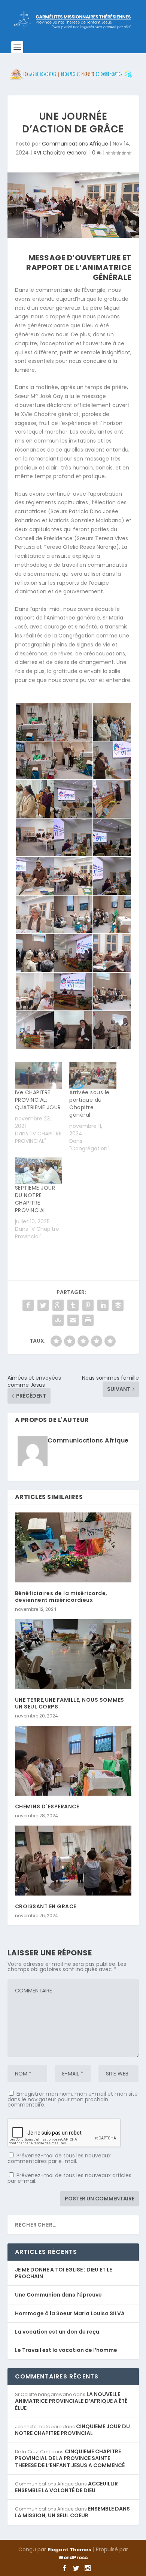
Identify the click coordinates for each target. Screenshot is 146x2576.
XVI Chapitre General (60, 153)
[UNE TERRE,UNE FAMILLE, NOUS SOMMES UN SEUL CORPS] (73, 1654)
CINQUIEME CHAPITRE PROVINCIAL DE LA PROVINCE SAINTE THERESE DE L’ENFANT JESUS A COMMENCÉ (70, 2458)
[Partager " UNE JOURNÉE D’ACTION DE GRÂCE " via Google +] (58, 1305)
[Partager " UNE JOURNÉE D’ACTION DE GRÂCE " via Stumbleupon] (58, 1320)
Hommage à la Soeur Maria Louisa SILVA (70, 2313)
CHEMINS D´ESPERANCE (47, 1806)
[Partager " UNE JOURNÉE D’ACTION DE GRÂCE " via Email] (73, 1320)
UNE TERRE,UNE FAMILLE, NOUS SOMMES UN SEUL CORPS (70, 1703)
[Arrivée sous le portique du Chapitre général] (93, 1075)
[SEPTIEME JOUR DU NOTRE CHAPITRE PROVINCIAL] (39, 1171)
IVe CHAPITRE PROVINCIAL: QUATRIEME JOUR (38, 1100)
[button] (34, 722)
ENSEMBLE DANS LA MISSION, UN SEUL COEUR (72, 2512)
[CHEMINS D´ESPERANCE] (73, 1761)
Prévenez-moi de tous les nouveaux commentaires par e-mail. (59, 2158)
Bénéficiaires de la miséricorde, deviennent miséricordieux (61, 1597)
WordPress (73, 2557)
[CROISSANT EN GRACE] (73, 1861)
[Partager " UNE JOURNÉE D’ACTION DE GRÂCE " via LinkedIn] (103, 1305)
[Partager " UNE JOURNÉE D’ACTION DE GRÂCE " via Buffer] (118, 1305)
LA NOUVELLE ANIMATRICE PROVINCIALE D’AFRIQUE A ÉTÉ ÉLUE (71, 2401)
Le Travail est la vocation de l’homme (66, 2350)
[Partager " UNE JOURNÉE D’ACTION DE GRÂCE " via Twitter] (43, 1305)
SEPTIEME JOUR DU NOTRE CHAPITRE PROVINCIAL (35, 1199)
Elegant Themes (69, 2550)
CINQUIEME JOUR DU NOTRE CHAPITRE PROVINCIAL (72, 2430)
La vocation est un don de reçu (57, 2332)
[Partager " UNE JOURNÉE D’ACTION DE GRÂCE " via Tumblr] (73, 1305)
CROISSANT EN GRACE (46, 1906)
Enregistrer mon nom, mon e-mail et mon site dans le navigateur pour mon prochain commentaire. (73, 2099)
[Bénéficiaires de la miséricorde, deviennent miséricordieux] (73, 1547)
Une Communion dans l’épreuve (58, 2295)
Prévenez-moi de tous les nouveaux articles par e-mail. (69, 2178)
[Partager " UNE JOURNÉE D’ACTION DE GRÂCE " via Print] (88, 1320)
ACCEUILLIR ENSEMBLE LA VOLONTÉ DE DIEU (66, 2487)
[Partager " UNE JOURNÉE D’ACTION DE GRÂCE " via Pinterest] (88, 1305)
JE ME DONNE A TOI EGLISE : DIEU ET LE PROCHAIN (63, 2273)
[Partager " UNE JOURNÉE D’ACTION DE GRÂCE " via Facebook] (28, 1305)
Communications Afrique (75, 144)
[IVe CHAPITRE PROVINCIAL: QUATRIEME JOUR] (39, 1075)
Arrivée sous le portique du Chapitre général (89, 1104)
